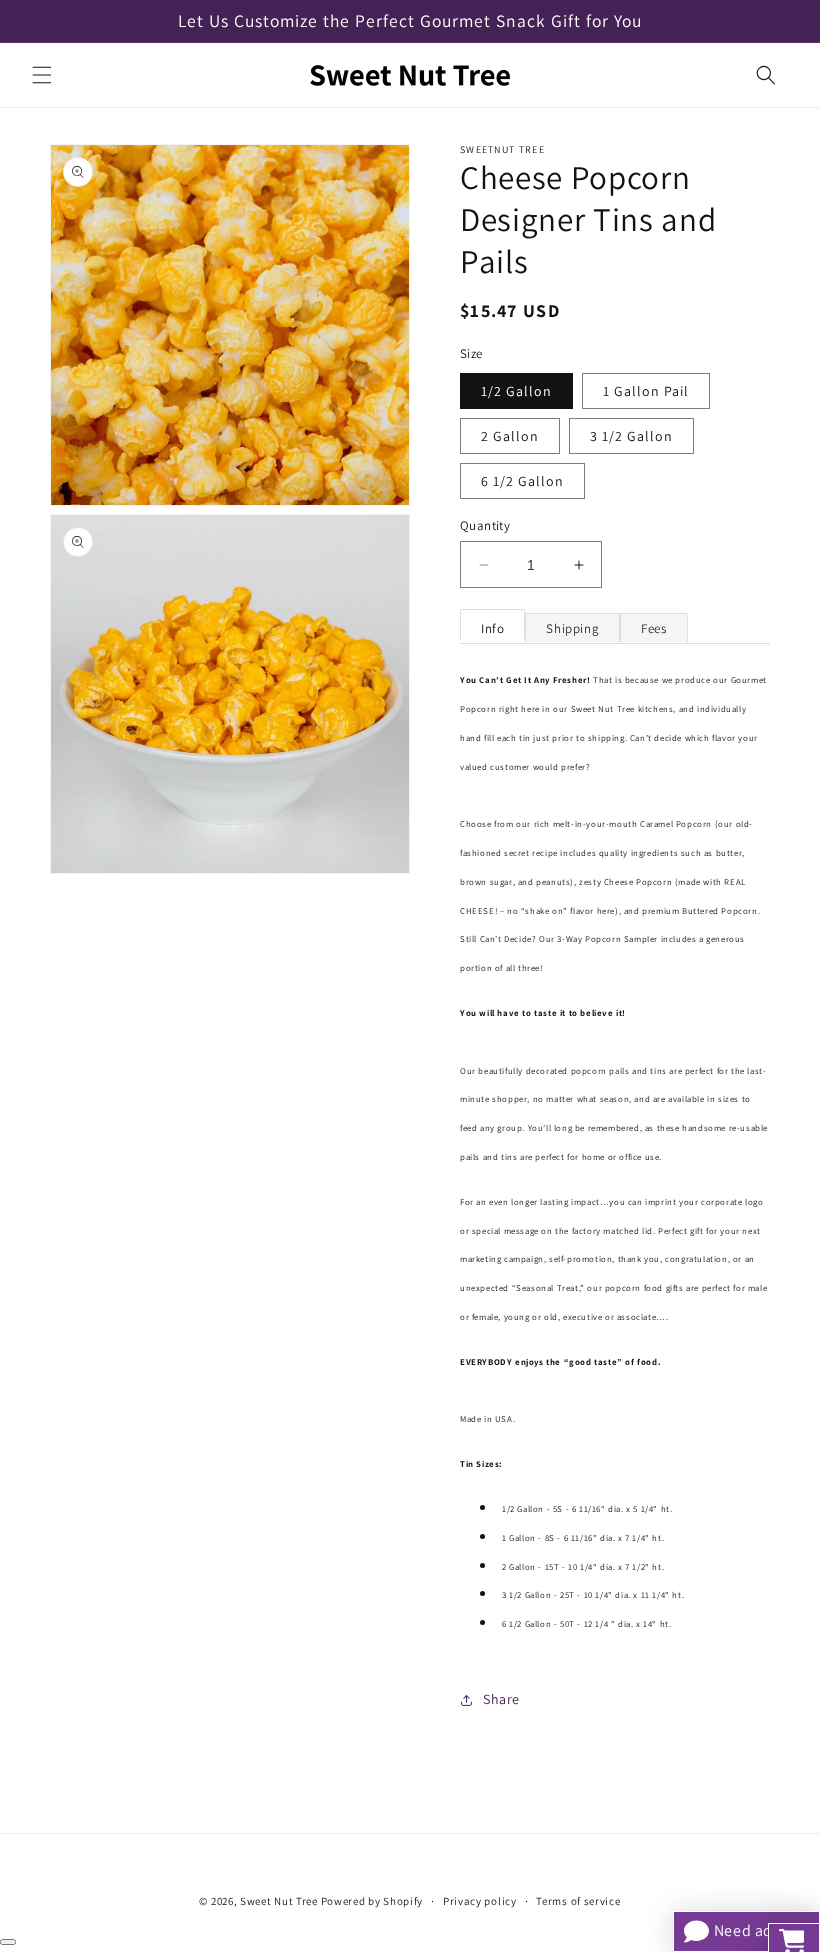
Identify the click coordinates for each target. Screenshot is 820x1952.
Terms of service (578, 1901)
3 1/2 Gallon (631, 436)
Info (492, 628)
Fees (653, 628)
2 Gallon (510, 436)
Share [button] (501, 1699)
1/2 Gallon (516, 391)
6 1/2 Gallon (522, 481)
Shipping (572, 628)
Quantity (485, 525)
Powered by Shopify (372, 1901)
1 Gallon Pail (646, 391)
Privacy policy (480, 1901)
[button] (42, 75)
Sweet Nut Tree (279, 1901)
